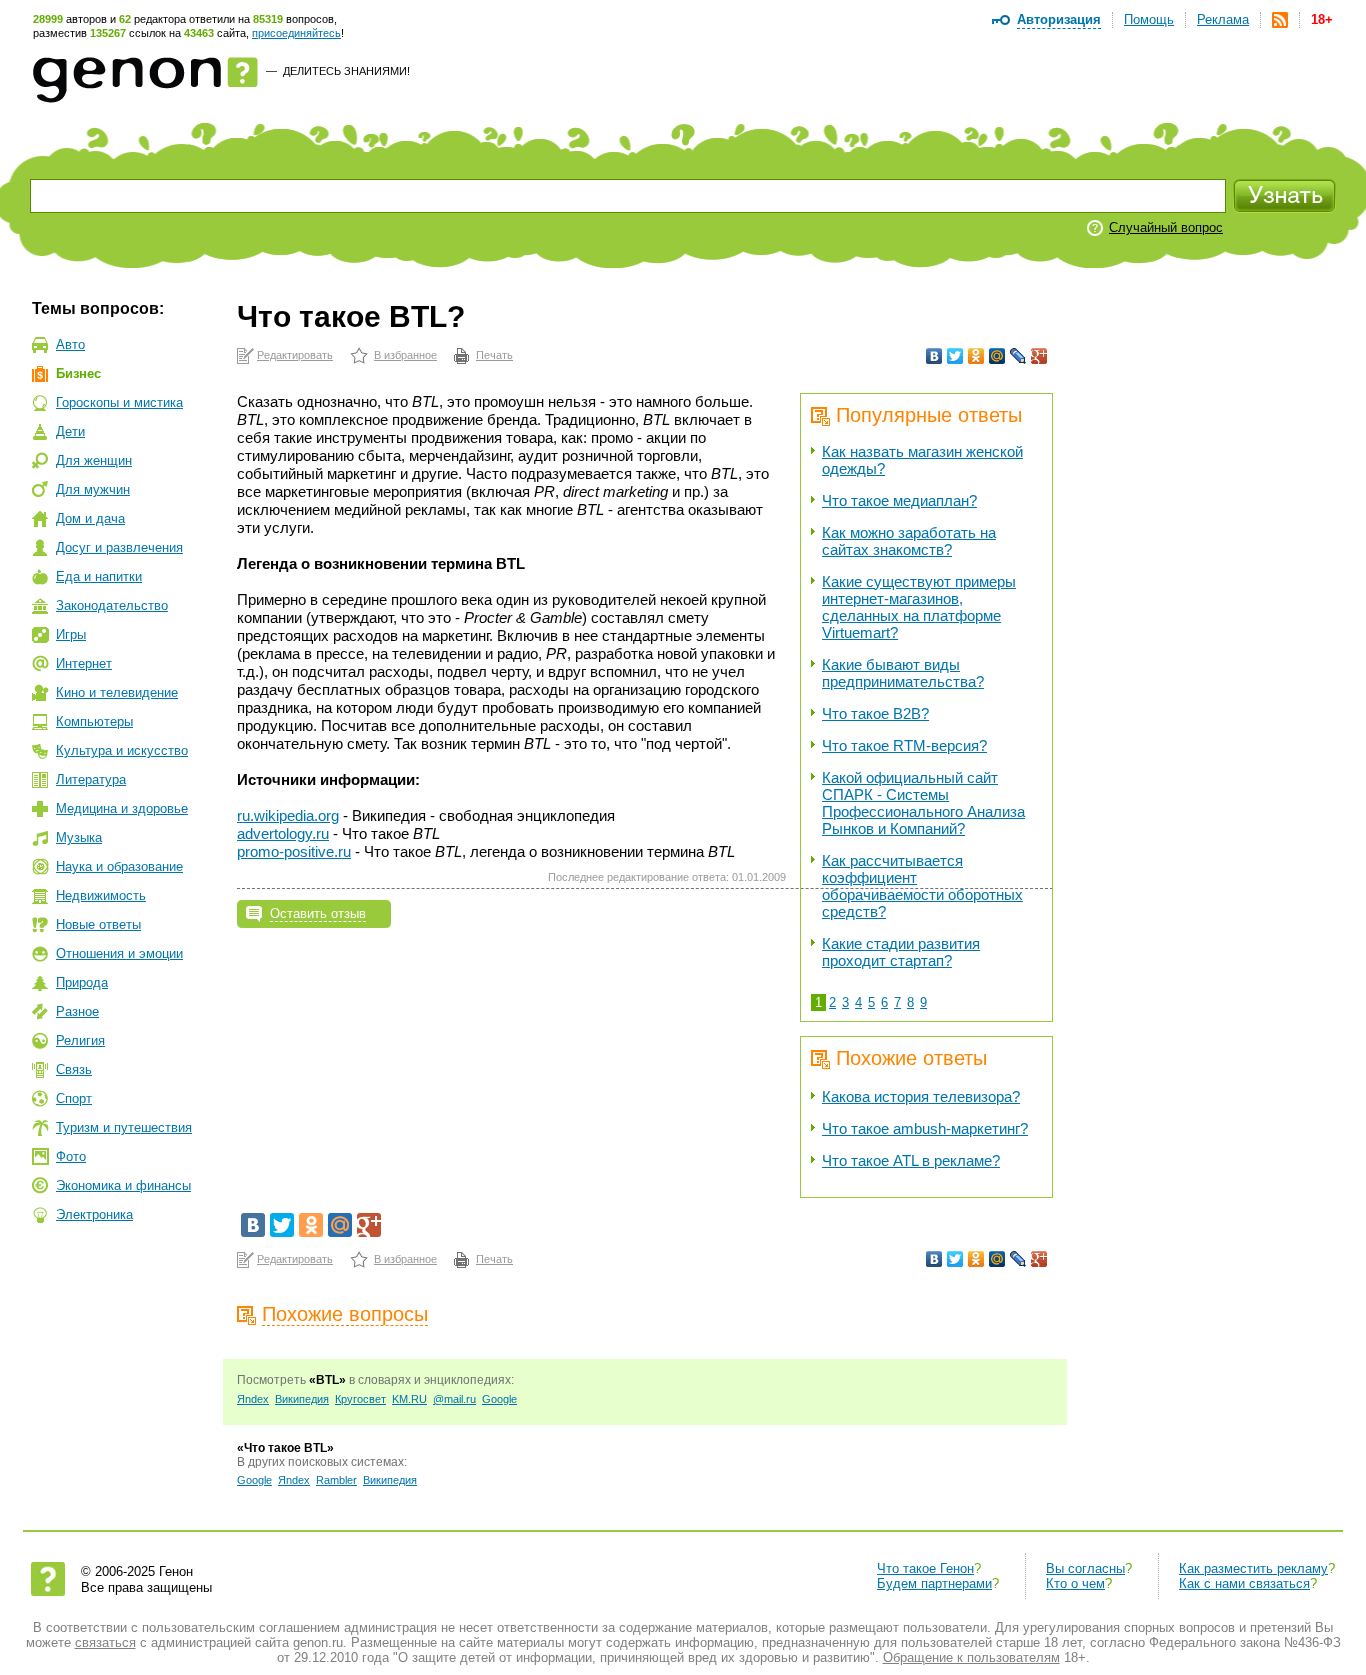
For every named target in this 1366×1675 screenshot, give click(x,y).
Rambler (336, 1480)
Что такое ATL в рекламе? (911, 1160)
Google (499, 1399)
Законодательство (112, 605)
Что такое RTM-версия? (904, 745)
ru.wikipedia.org (288, 815)
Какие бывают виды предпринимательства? (903, 673)
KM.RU (409, 1399)
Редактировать (295, 355)
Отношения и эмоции (119, 953)
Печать (494, 355)
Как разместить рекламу (1253, 1568)
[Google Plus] (1039, 356)
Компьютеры (94, 721)
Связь (74, 1069)
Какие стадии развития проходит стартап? (901, 952)
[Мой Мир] (997, 356)
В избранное (405, 355)
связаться (105, 1642)
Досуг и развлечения (119, 547)
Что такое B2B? (875, 713)
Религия (80, 1040)
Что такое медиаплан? (899, 500)
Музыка (79, 837)
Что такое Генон (925, 1568)
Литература (91, 779)
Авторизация (1059, 19)
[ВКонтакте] (934, 356)
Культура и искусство (122, 750)
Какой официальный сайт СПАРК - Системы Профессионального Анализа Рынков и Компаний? (923, 803)
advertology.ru (283, 833)
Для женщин (94, 460)
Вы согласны (1085, 1568)
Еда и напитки (99, 576)
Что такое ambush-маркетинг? (925, 1128)
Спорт (74, 1098)
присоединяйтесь (296, 33)
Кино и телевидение (117, 692)
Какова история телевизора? (921, 1096)
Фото (71, 1156)
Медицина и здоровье (122, 808)
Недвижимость (101, 895)
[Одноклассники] (976, 356)
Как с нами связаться (1244, 1583)
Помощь (1149, 19)
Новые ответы (98, 924)
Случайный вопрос (1166, 227)
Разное (77, 1011)
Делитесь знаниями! (346, 71)
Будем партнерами (934, 1583)
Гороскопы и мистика (119, 402)
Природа (82, 982)
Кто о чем (1075, 1583)
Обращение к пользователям (971, 1657)
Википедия (302, 1399)
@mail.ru (454, 1399)
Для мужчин (93, 489)
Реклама (1223, 19)
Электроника (94, 1214)
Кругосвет (360, 1399)
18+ (1322, 19)
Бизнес (78, 373)
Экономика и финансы (123, 1185)
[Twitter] (955, 356)
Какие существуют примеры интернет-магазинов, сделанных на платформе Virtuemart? (919, 607)
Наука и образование (119, 866)
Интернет (84, 663)
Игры (71, 634)
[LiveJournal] (1018, 356)
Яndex (253, 1399)
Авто (70, 344)
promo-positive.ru (294, 851)
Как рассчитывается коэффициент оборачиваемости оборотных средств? (922, 886)
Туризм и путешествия (124, 1127)
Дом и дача (90, 518)
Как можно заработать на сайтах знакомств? (909, 541)
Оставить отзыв (318, 913)
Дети (70, 431)
